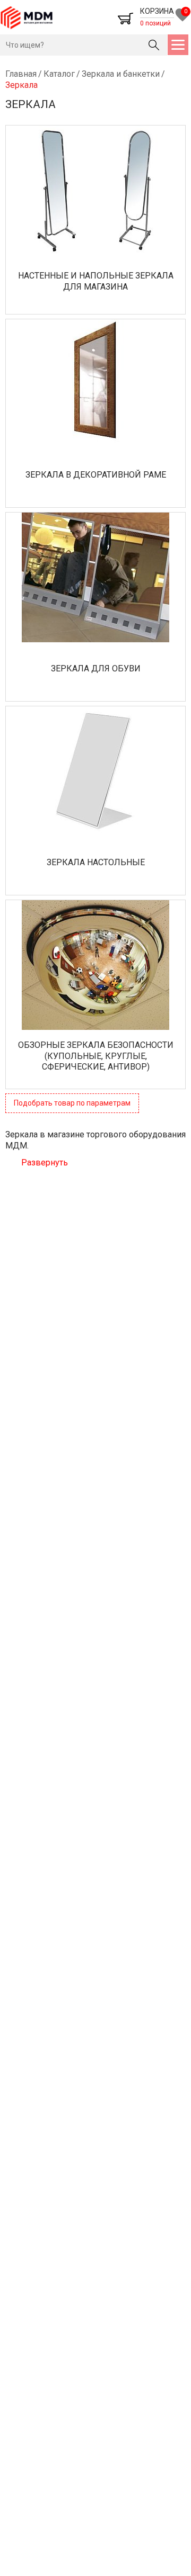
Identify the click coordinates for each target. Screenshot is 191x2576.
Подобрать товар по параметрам (72, 1103)
